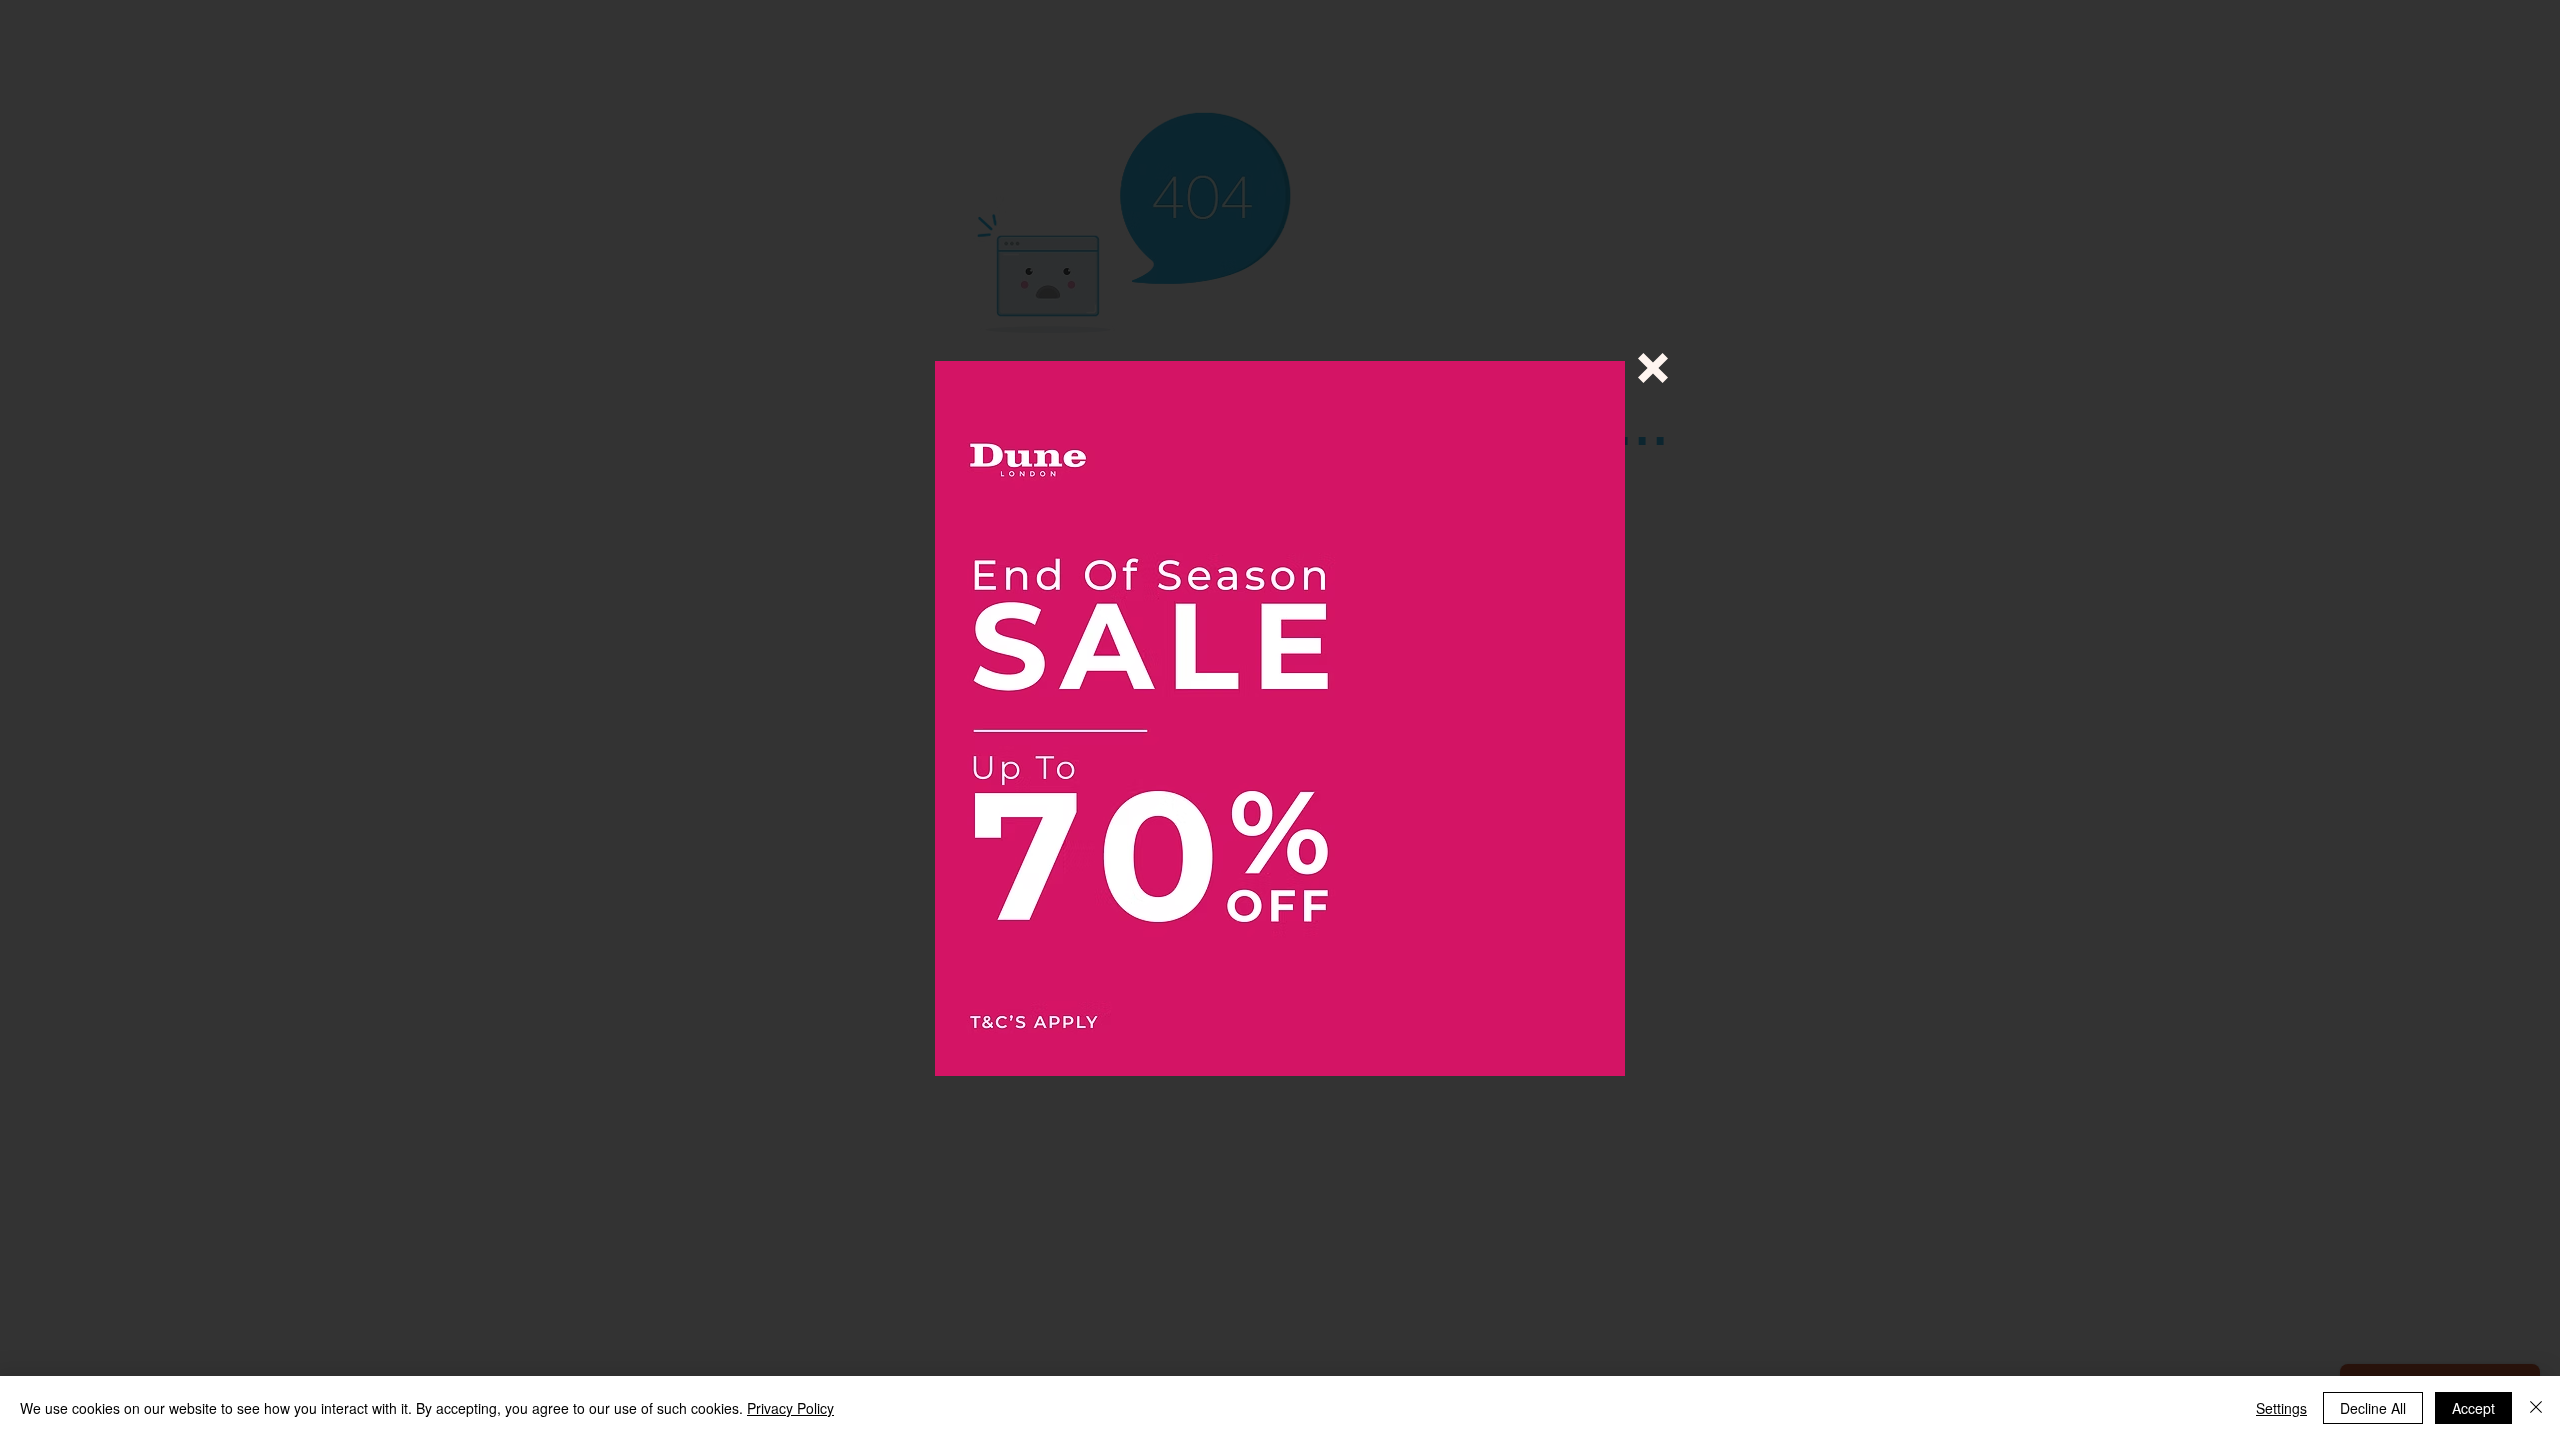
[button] (1653, 368)
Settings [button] (2281, 1408)
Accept (2473, 1408)
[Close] (2536, 1408)
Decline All (2373, 1408)
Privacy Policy (790, 1408)
